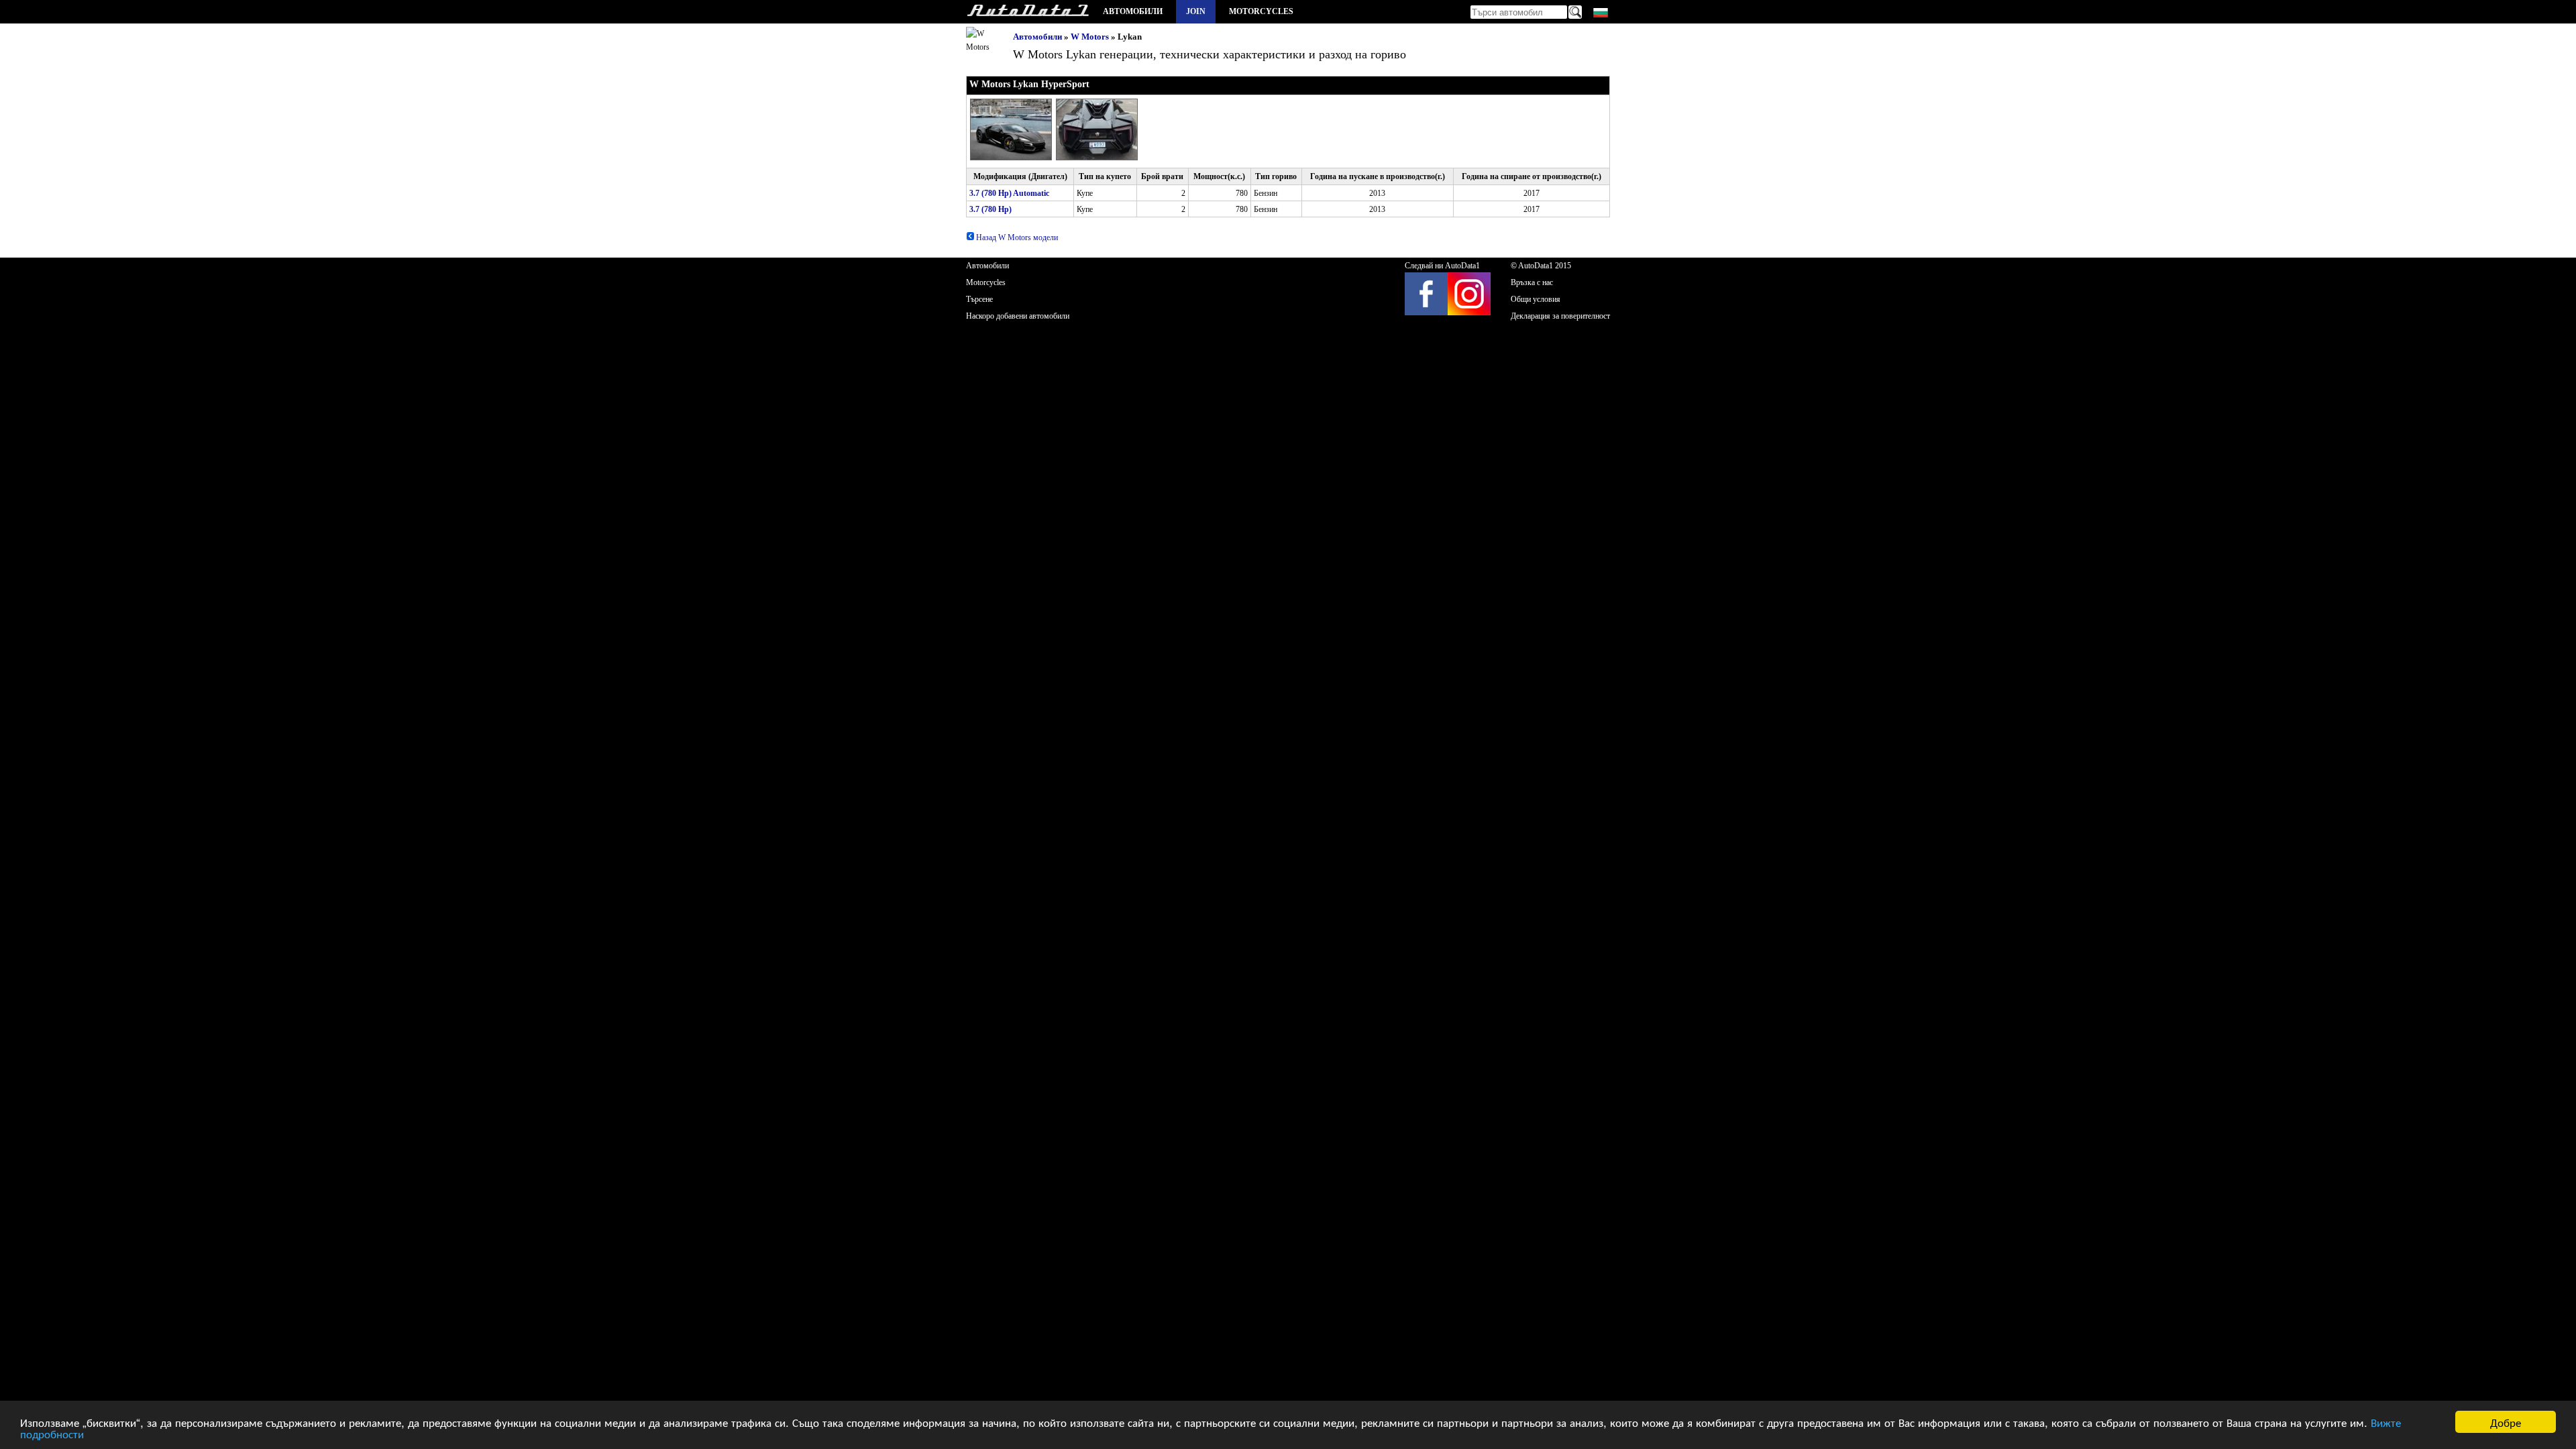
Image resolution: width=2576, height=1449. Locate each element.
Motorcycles (1261, 11)
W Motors (1090, 37)
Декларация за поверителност (1560, 316)
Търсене (979, 299)
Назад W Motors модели (1016, 237)
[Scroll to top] (2457, 1399)
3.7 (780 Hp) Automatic (1009, 193)
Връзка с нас (1532, 282)
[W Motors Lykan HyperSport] (1013, 158)
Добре (2506, 1422)
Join (1196, 11)
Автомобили (1133, 11)
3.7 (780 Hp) (990, 209)
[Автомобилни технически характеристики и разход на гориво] (1028, 12)
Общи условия (1536, 299)
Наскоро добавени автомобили (1018, 316)
